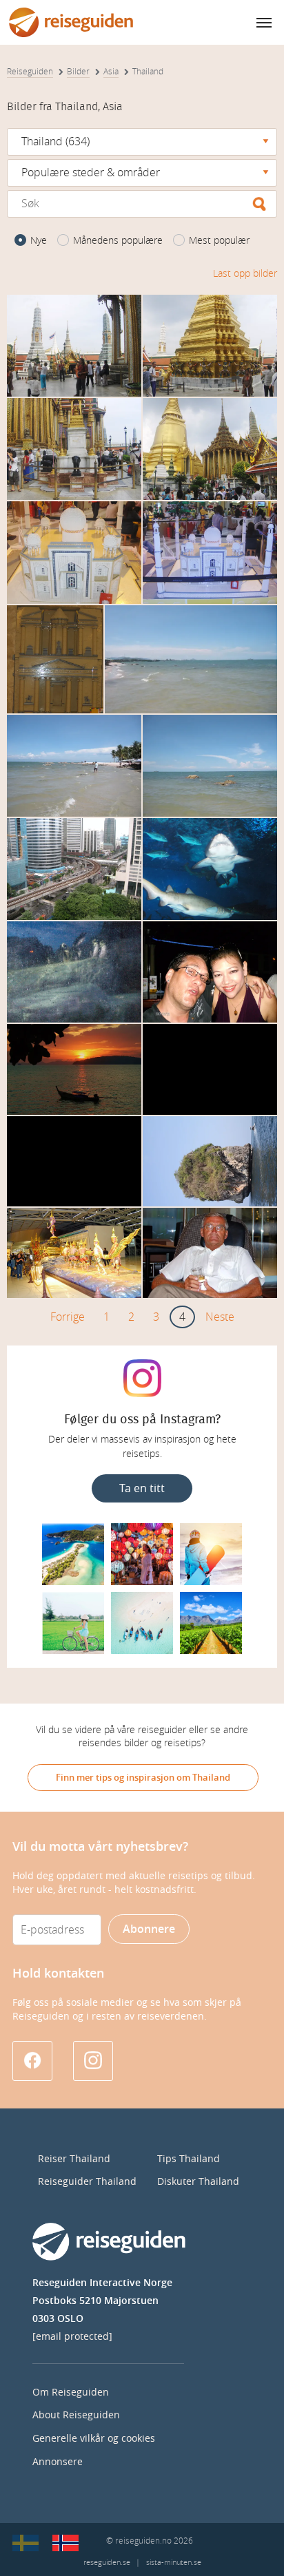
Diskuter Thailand (198, 2182)
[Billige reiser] (65, 2543)
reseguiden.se (107, 2563)
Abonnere (149, 1929)
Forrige (68, 1317)
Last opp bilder (245, 274)
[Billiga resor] (26, 2543)
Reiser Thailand (74, 2159)
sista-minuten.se (174, 2563)
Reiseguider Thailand (87, 2182)
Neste (220, 1317)
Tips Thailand (189, 2159)
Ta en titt (142, 1488)
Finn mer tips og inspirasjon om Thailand (143, 1778)
